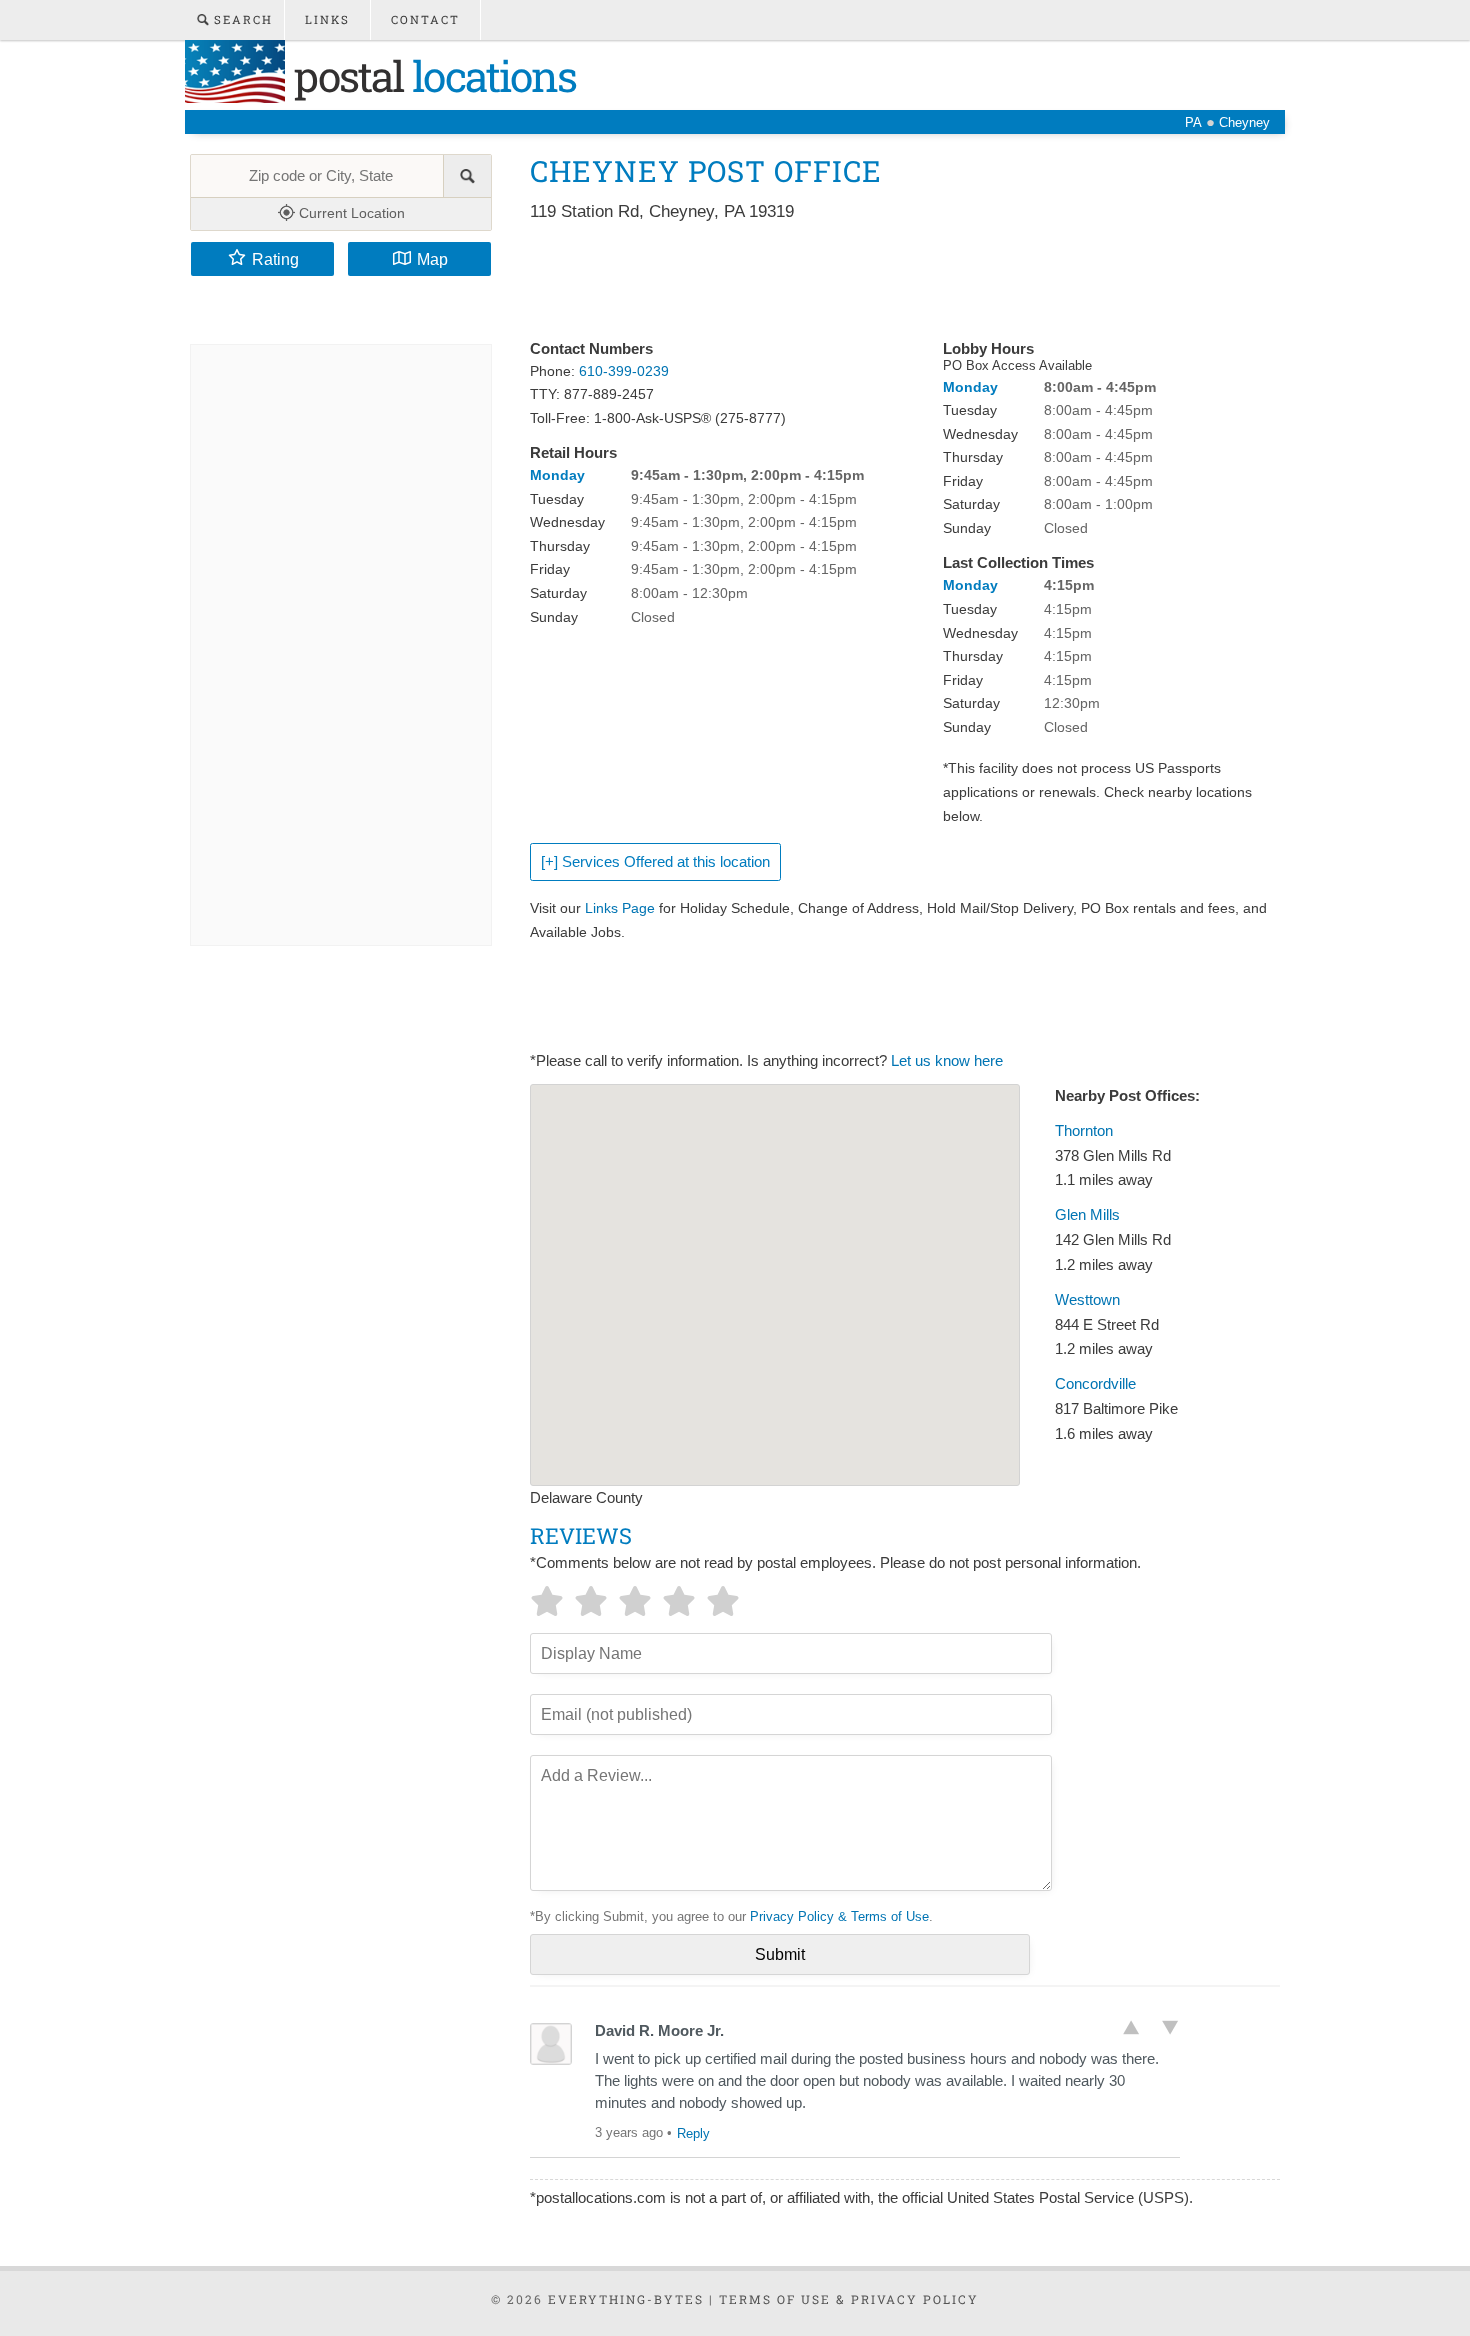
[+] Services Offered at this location (655, 862)
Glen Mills (1087, 1215)
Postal (430, 75)
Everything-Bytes (626, 2299)
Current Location (350, 213)
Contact (425, 19)
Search (241, 19)
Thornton (1084, 1131)
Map (432, 259)
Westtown (1087, 1300)
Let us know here (947, 1061)
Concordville (1095, 1384)
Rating (275, 259)
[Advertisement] (894, 282)
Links (327, 19)
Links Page (620, 908)
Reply (693, 2133)
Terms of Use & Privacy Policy (849, 2299)
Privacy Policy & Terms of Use (839, 1916)
